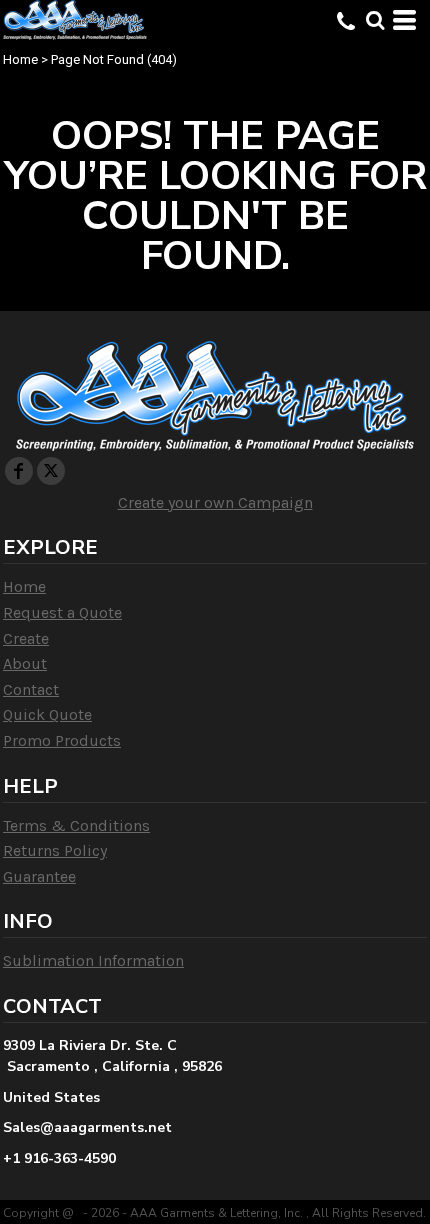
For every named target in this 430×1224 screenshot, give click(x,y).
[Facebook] (19, 471)
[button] (375, 20)
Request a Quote (62, 612)
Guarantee (39, 876)
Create (26, 638)
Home (20, 59)
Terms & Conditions (76, 825)
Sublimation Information (93, 960)
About (25, 663)
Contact (31, 689)
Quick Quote (47, 714)
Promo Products (62, 740)
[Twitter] (51, 471)
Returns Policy (55, 850)
